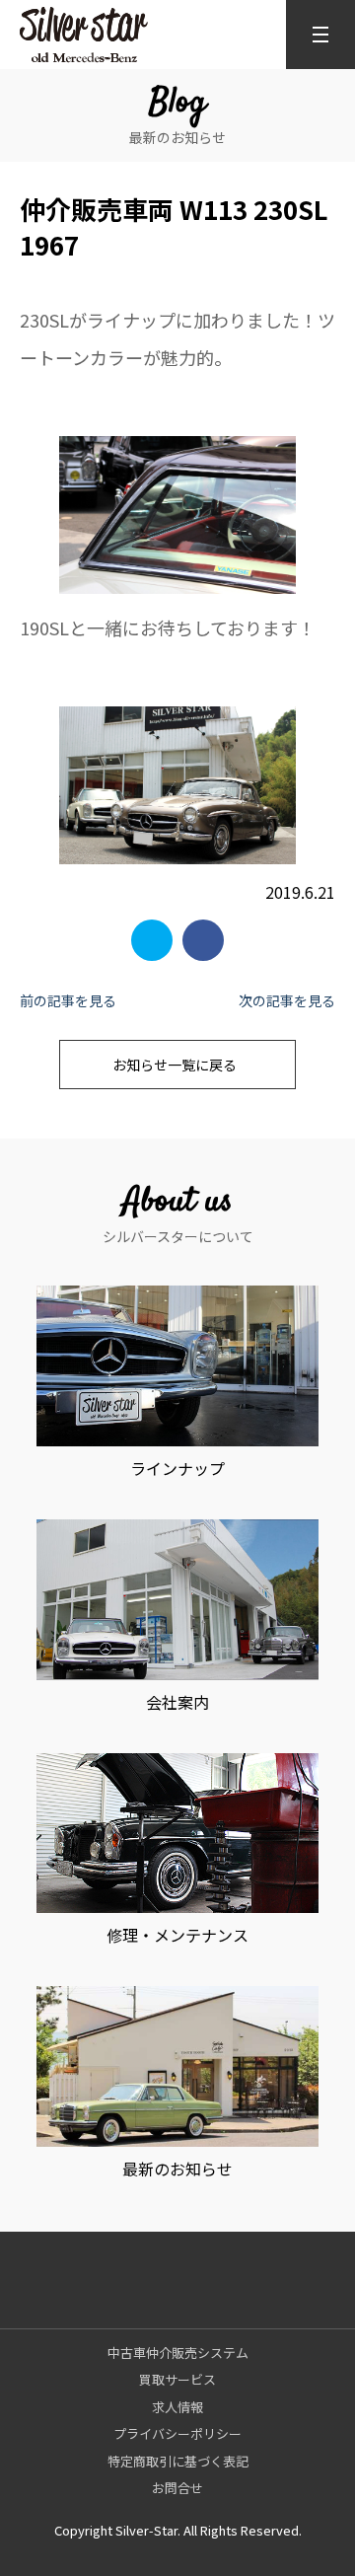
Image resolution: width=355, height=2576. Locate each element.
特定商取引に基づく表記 (178, 2461)
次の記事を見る (287, 1000)
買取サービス (177, 2379)
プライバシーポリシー (177, 2433)
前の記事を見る (68, 1000)
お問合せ (177, 2488)
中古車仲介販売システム (178, 2353)
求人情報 (177, 2407)
